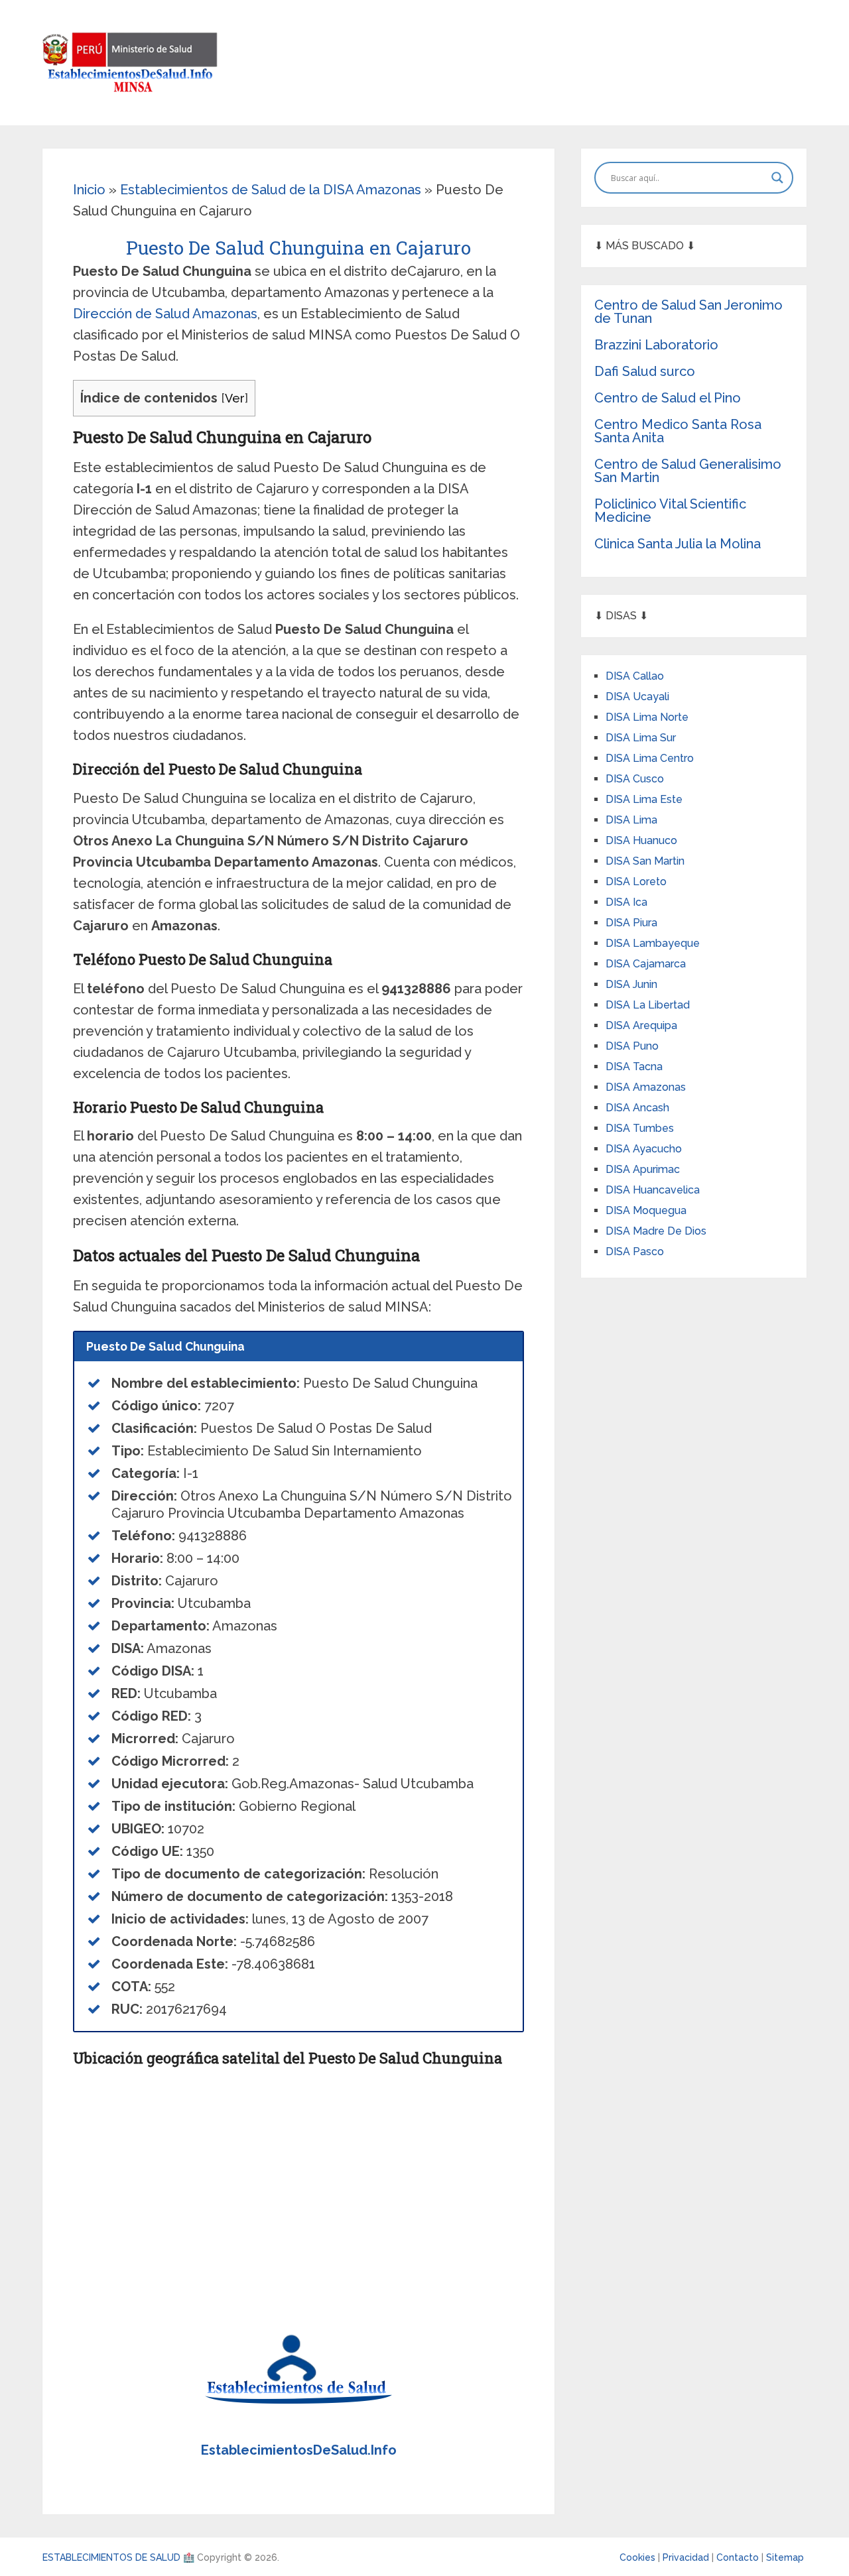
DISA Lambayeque (653, 943)
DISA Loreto (636, 882)
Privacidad (687, 2557)
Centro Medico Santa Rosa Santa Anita (678, 431)
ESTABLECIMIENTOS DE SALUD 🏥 (118, 2557)
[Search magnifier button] (777, 178)
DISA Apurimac (643, 1169)
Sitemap (785, 2557)
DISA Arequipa (641, 1025)
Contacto (739, 2557)
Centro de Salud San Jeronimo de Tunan (688, 312)
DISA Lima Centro (650, 758)
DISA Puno (632, 1046)
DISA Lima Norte (647, 717)
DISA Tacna (634, 1067)
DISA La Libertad (648, 1005)
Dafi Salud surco (645, 371)
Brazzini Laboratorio (656, 345)
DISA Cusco (635, 779)
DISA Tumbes (640, 1128)
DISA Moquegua (646, 1210)
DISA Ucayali (637, 697)
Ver (235, 398)
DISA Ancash (637, 1108)
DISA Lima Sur (641, 738)
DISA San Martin (645, 861)
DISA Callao (635, 676)
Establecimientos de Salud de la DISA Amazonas (271, 190)
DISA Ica (626, 902)
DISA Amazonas (646, 1087)
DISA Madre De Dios (656, 1231)
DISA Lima (631, 820)
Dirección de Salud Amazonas (165, 314)
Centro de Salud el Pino (668, 398)
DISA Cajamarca (646, 964)
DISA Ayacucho (644, 1149)
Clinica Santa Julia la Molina (678, 544)
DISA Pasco (635, 1252)
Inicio (89, 190)
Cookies (639, 2557)
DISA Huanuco (641, 840)
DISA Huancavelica (653, 1190)
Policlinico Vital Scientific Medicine (670, 511)
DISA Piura (631, 923)
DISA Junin (631, 984)
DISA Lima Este (644, 799)
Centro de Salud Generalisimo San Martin (688, 471)
